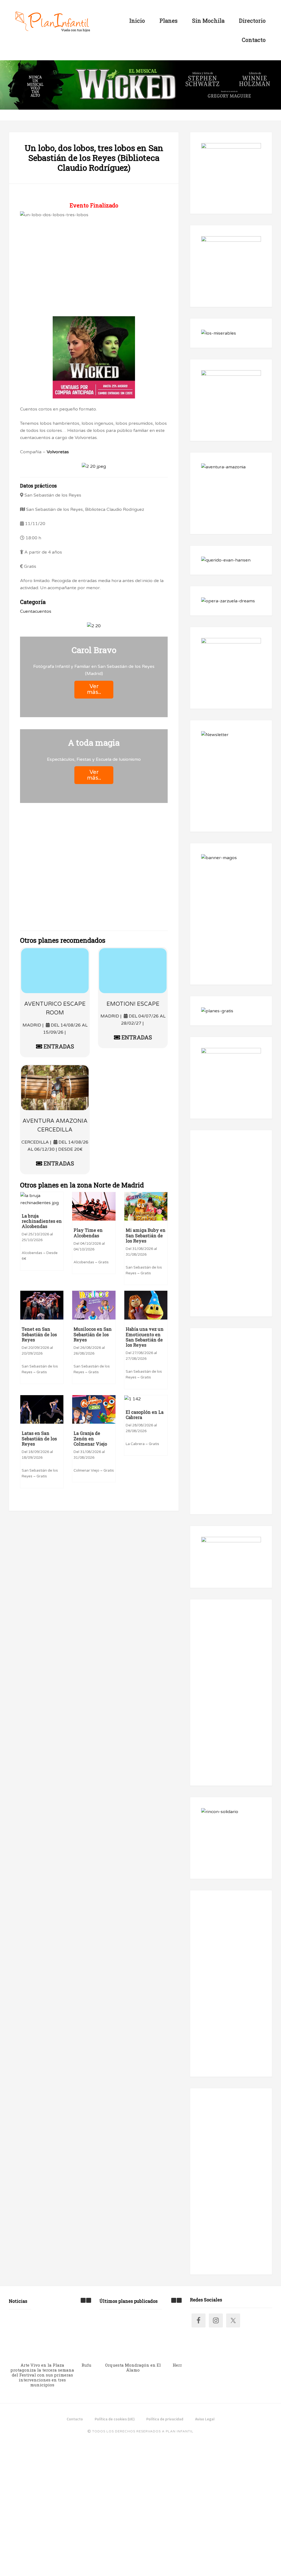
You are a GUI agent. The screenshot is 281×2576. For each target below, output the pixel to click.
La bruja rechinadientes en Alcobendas (42, 1221)
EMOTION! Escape (133, 1004)
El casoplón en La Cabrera (145, 1415)
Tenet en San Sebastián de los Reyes (39, 1334)
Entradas (58, 1046)
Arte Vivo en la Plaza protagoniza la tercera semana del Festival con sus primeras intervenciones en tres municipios (42, 2375)
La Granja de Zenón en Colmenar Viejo (90, 1438)
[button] (89, 2300)
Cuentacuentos (36, 611)
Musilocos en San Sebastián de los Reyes (93, 1334)
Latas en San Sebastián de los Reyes (39, 1438)
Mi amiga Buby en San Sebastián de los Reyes (146, 1235)
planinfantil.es (53, 22)
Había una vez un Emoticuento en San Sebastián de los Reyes (145, 1337)
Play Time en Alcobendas (88, 1233)
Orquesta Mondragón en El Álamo (133, 2367)
